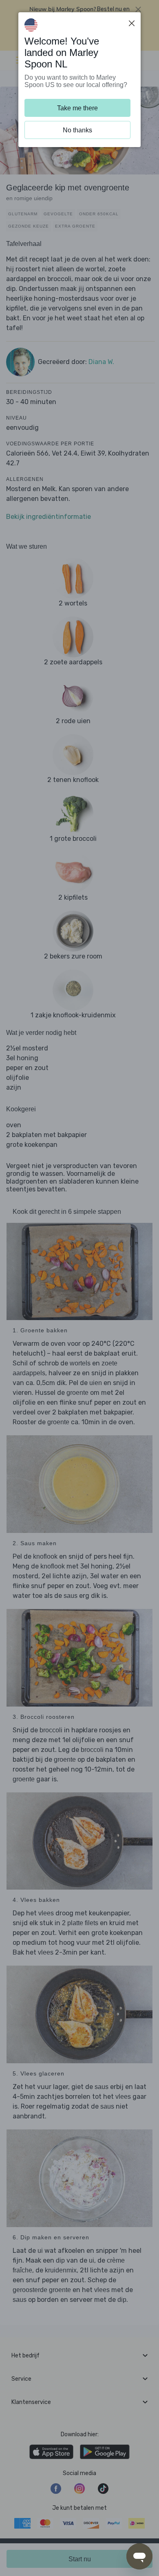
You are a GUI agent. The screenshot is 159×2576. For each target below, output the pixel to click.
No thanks (77, 130)
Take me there (77, 108)
